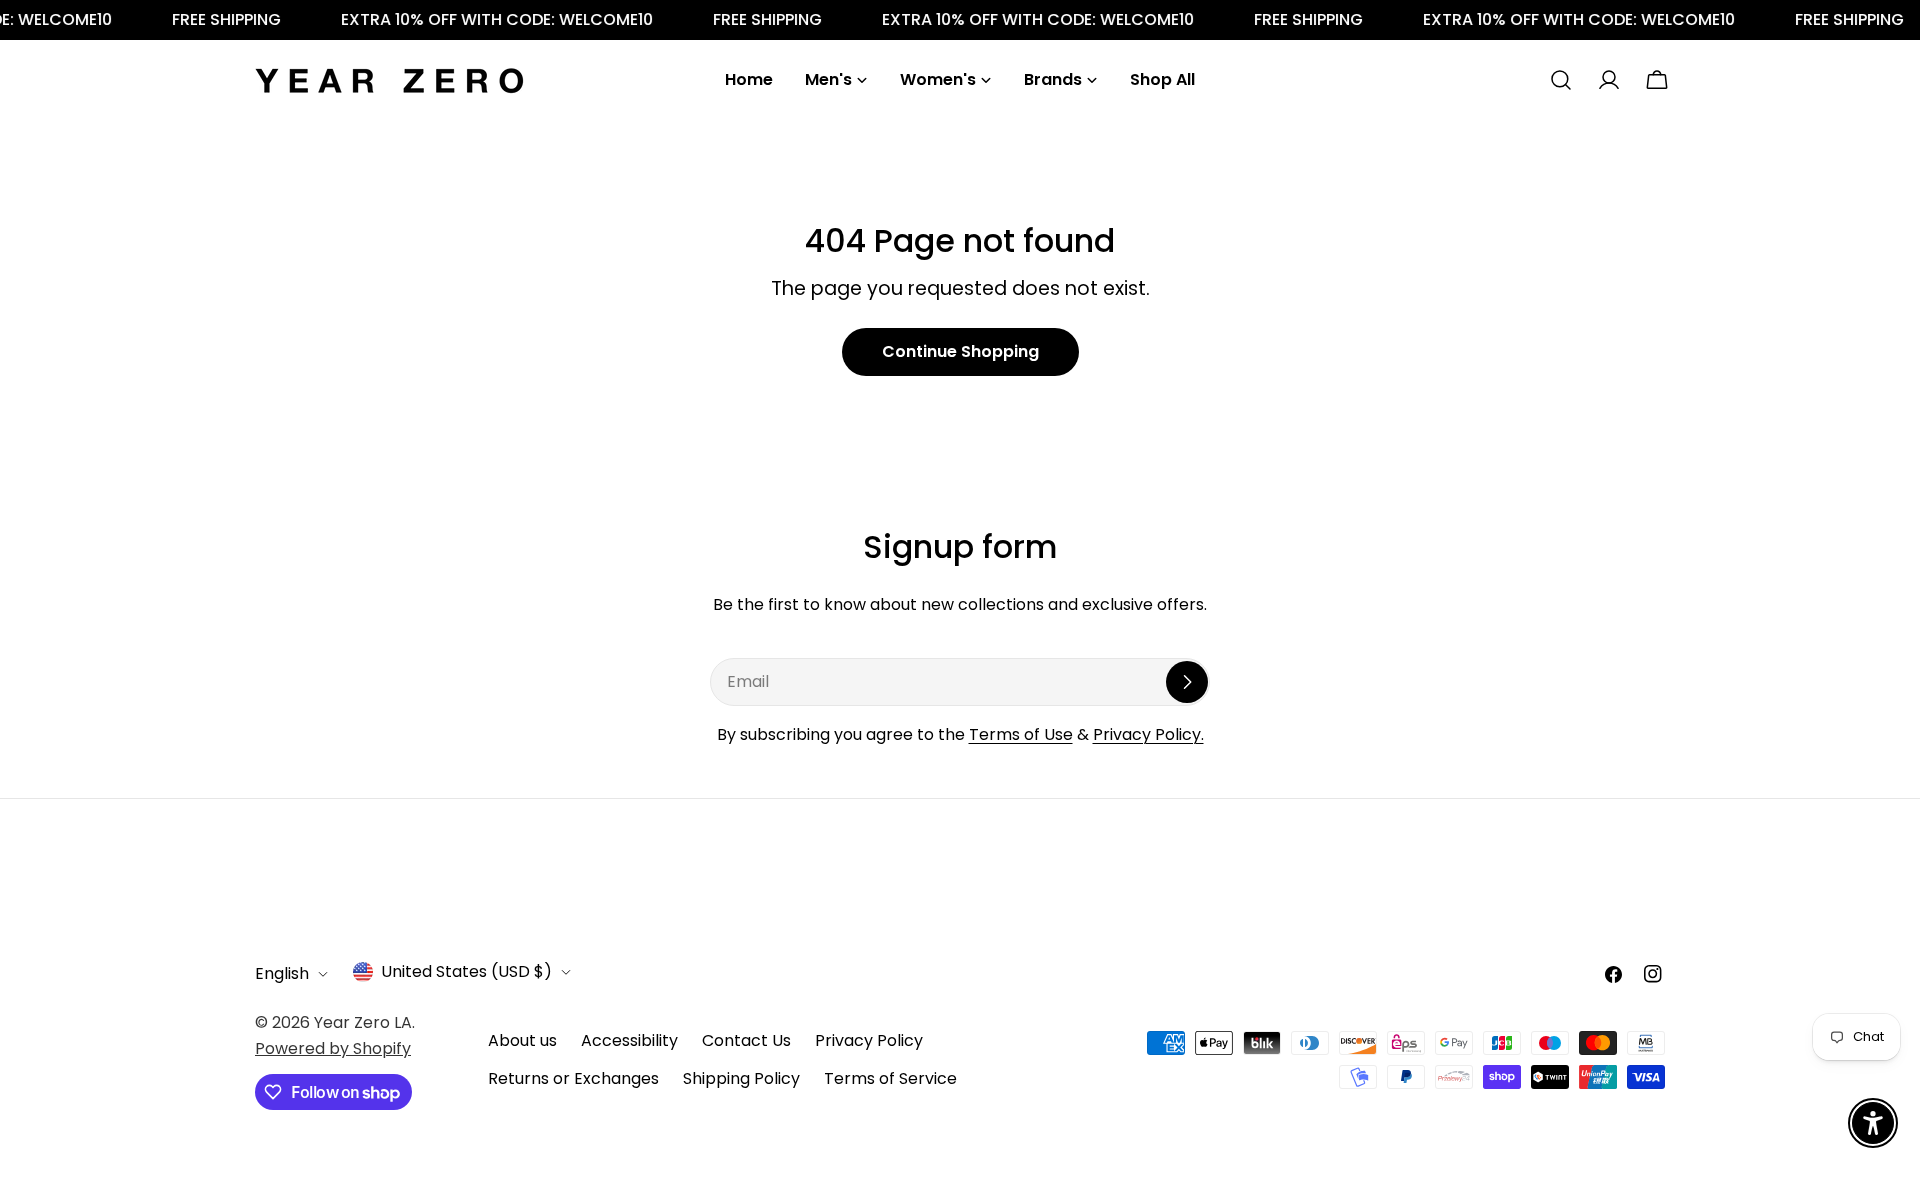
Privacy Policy (869, 1040)
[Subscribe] (1187, 682)
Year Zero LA (363, 1022)
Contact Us (746, 1040)
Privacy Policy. (1148, 734)
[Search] (1561, 80)
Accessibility (629, 1040)
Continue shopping (960, 351)
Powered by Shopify (333, 1048)
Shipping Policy (741, 1078)
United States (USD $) (466, 971)
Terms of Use (1021, 734)
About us (522, 1040)
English (282, 973)
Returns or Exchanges (573, 1078)
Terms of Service (890, 1078)
